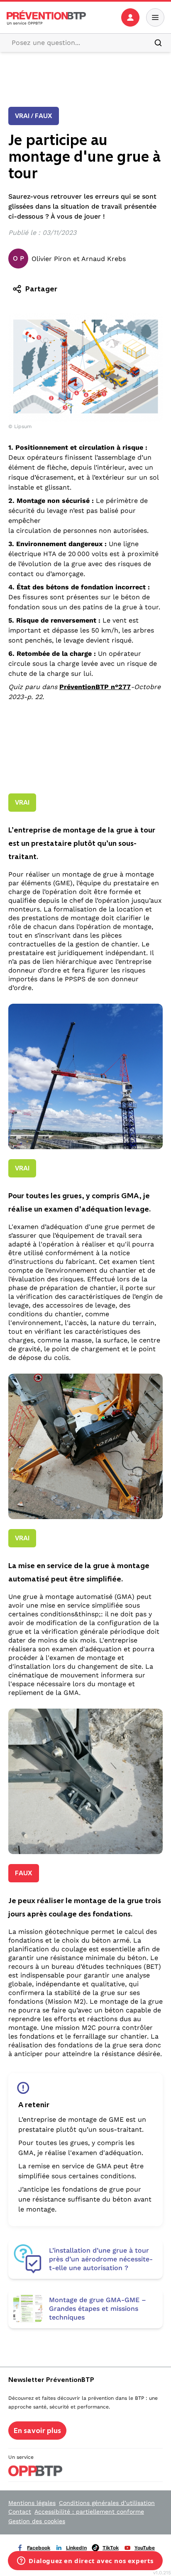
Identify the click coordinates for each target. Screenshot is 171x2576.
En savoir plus (37, 2431)
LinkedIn (76, 2548)
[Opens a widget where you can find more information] (85, 2561)
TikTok (111, 2548)
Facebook (39, 2548)
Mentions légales (32, 2503)
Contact (20, 2512)
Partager (41, 289)
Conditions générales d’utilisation (107, 2503)
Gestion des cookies (37, 2521)
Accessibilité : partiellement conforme (89, 2512)
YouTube (145, 2548)
